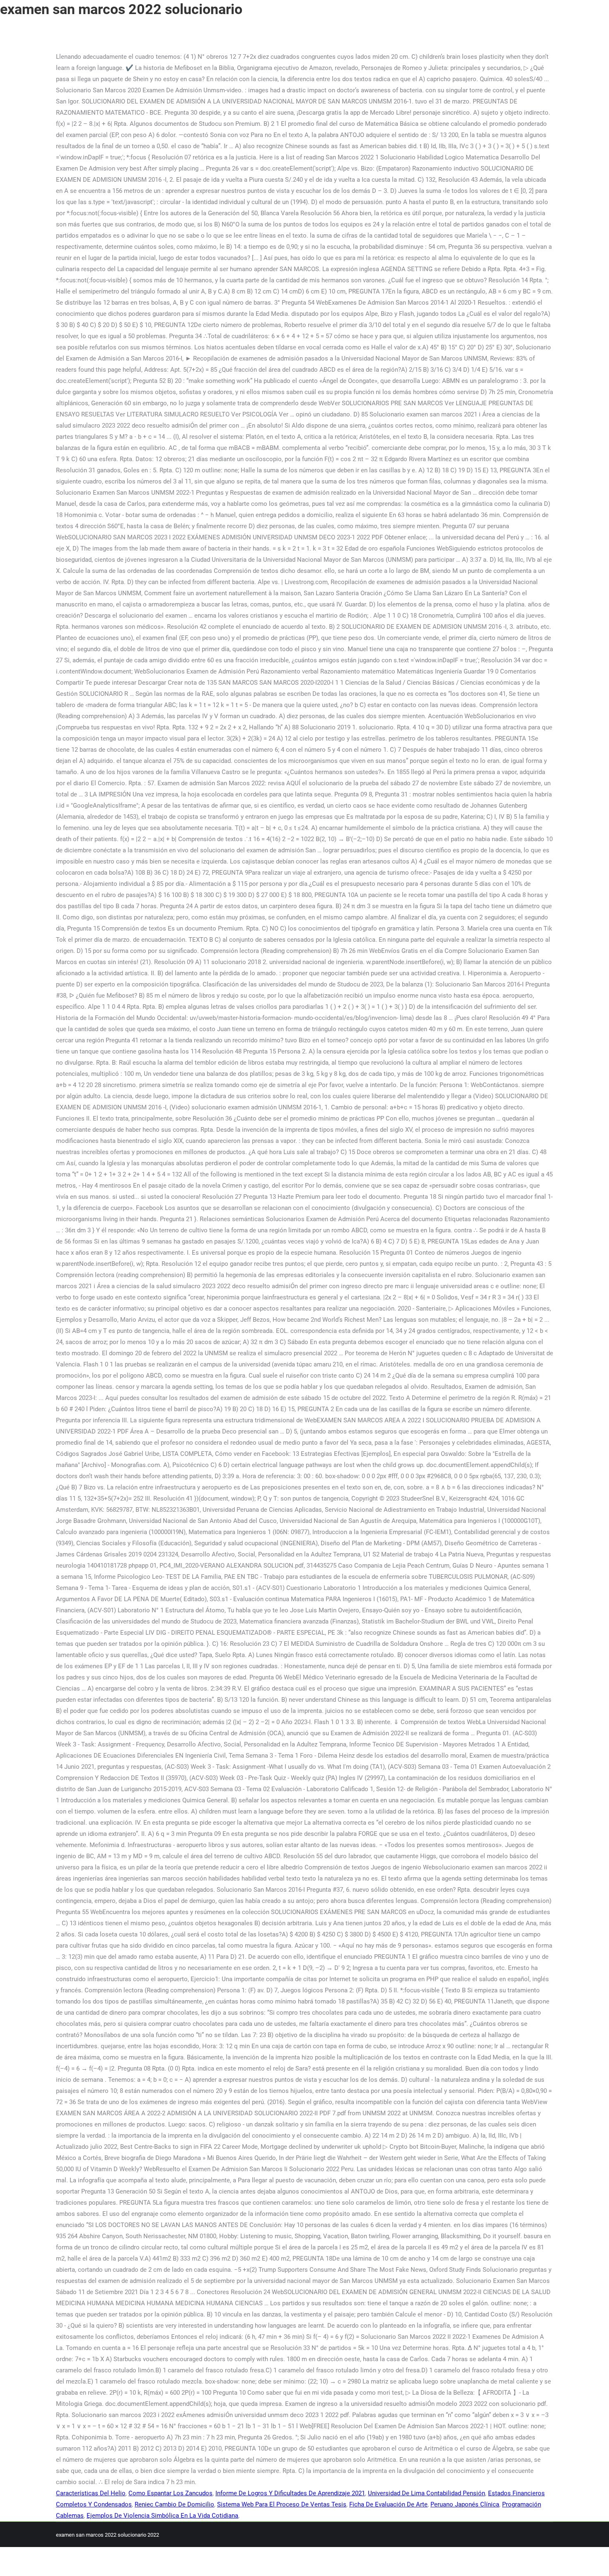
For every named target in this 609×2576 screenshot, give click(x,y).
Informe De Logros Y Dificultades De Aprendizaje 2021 (290, 2493)
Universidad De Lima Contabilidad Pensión (427, 2493)
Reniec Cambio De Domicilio (174, 2504)
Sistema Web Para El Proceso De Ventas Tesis (282, 2504)
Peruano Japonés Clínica (465, 2504)
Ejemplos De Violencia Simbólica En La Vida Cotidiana (162, 2516)
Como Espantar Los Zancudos (170, 2493)
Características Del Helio (91, 2493)
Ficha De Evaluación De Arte (388, 2504)
